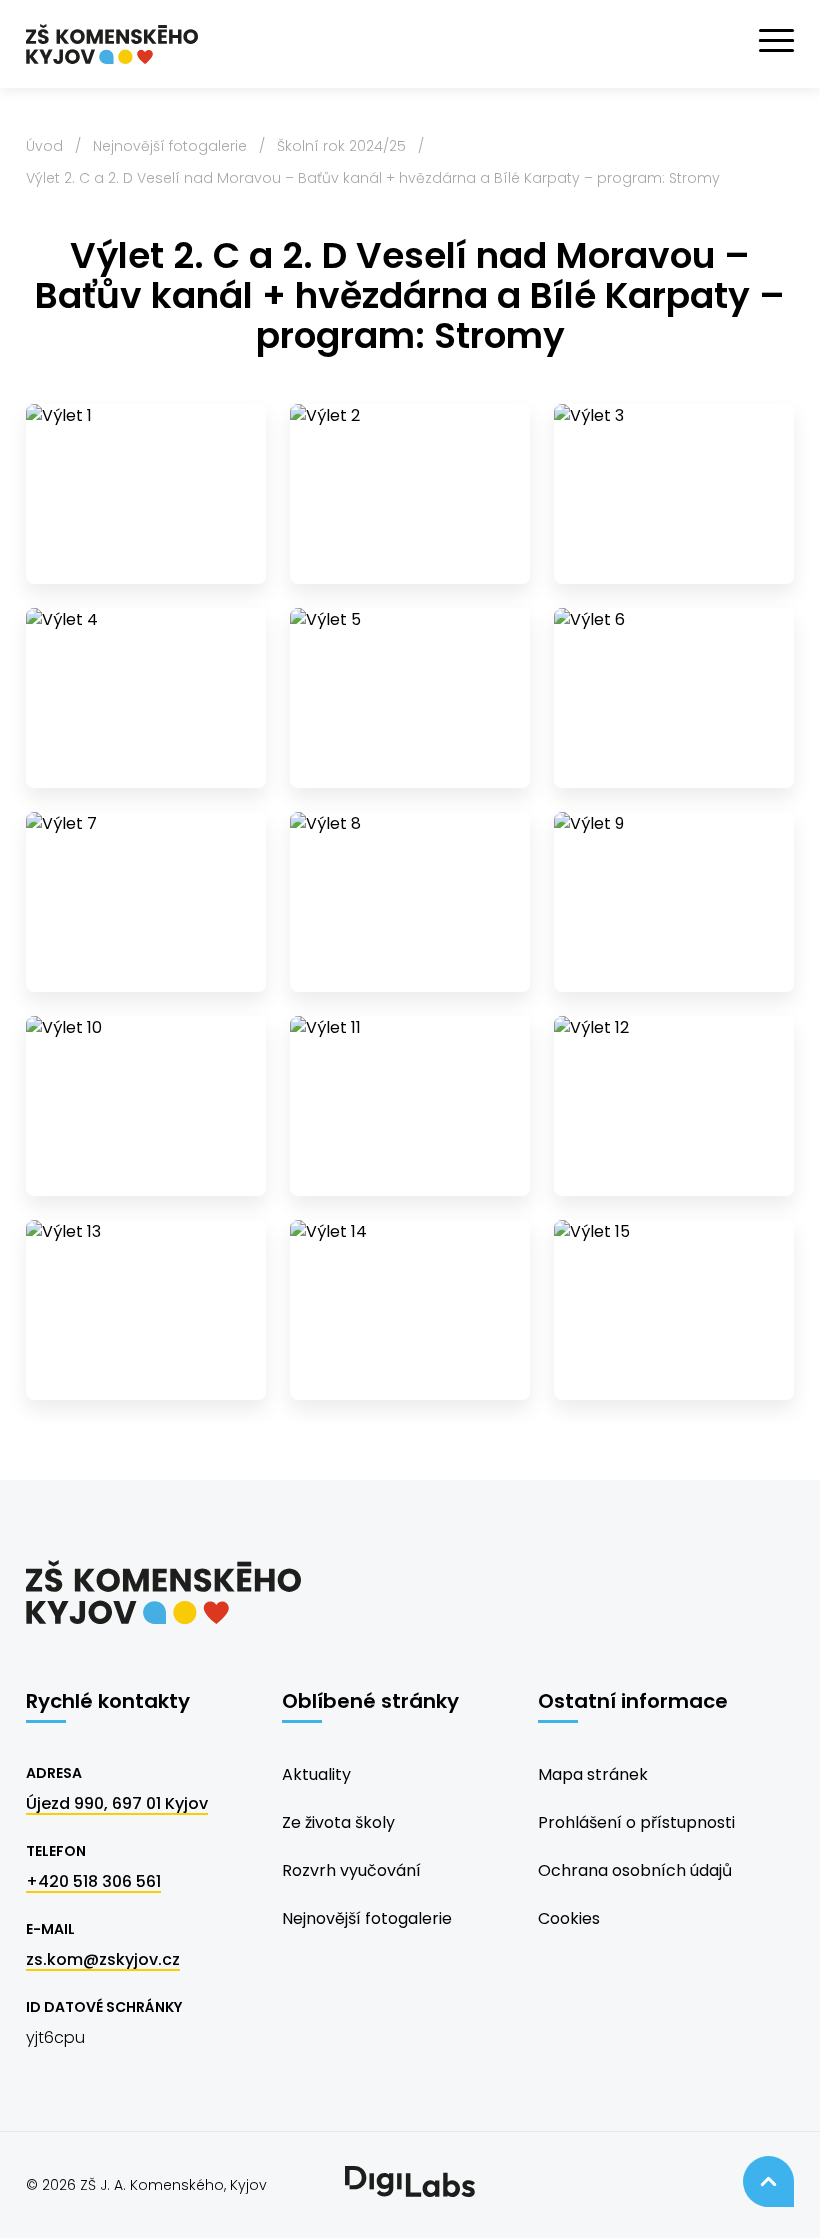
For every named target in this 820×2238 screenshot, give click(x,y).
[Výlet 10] (146, 1106)
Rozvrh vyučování (351, 1870)
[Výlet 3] (674, 494)
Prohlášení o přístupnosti (636, 1822)
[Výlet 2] (410, 494)
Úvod (44, 146)
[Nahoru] (768, 2181)
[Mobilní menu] (776, 41)
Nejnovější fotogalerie (170, 146)
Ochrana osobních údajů (635, 1870)
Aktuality (316, 1774)
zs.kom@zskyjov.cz (103, 1959)
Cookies (569, 1918)
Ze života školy (338, 1822)
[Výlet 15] (674, 1310)
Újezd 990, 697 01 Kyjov (117, 1803)
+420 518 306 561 (93, 1881)
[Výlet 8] (410, 902)
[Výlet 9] (674, 902)
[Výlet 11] (410, 1106)
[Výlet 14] (410, 1310)
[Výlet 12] (674, 1106)
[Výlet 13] (146, 1310)
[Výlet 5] (410, 698)
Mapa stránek (593, 1774)
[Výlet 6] (674, 698)
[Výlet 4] (146, 698)
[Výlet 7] (146, 902)
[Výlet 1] (146, 494)
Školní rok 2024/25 (341, 146)
